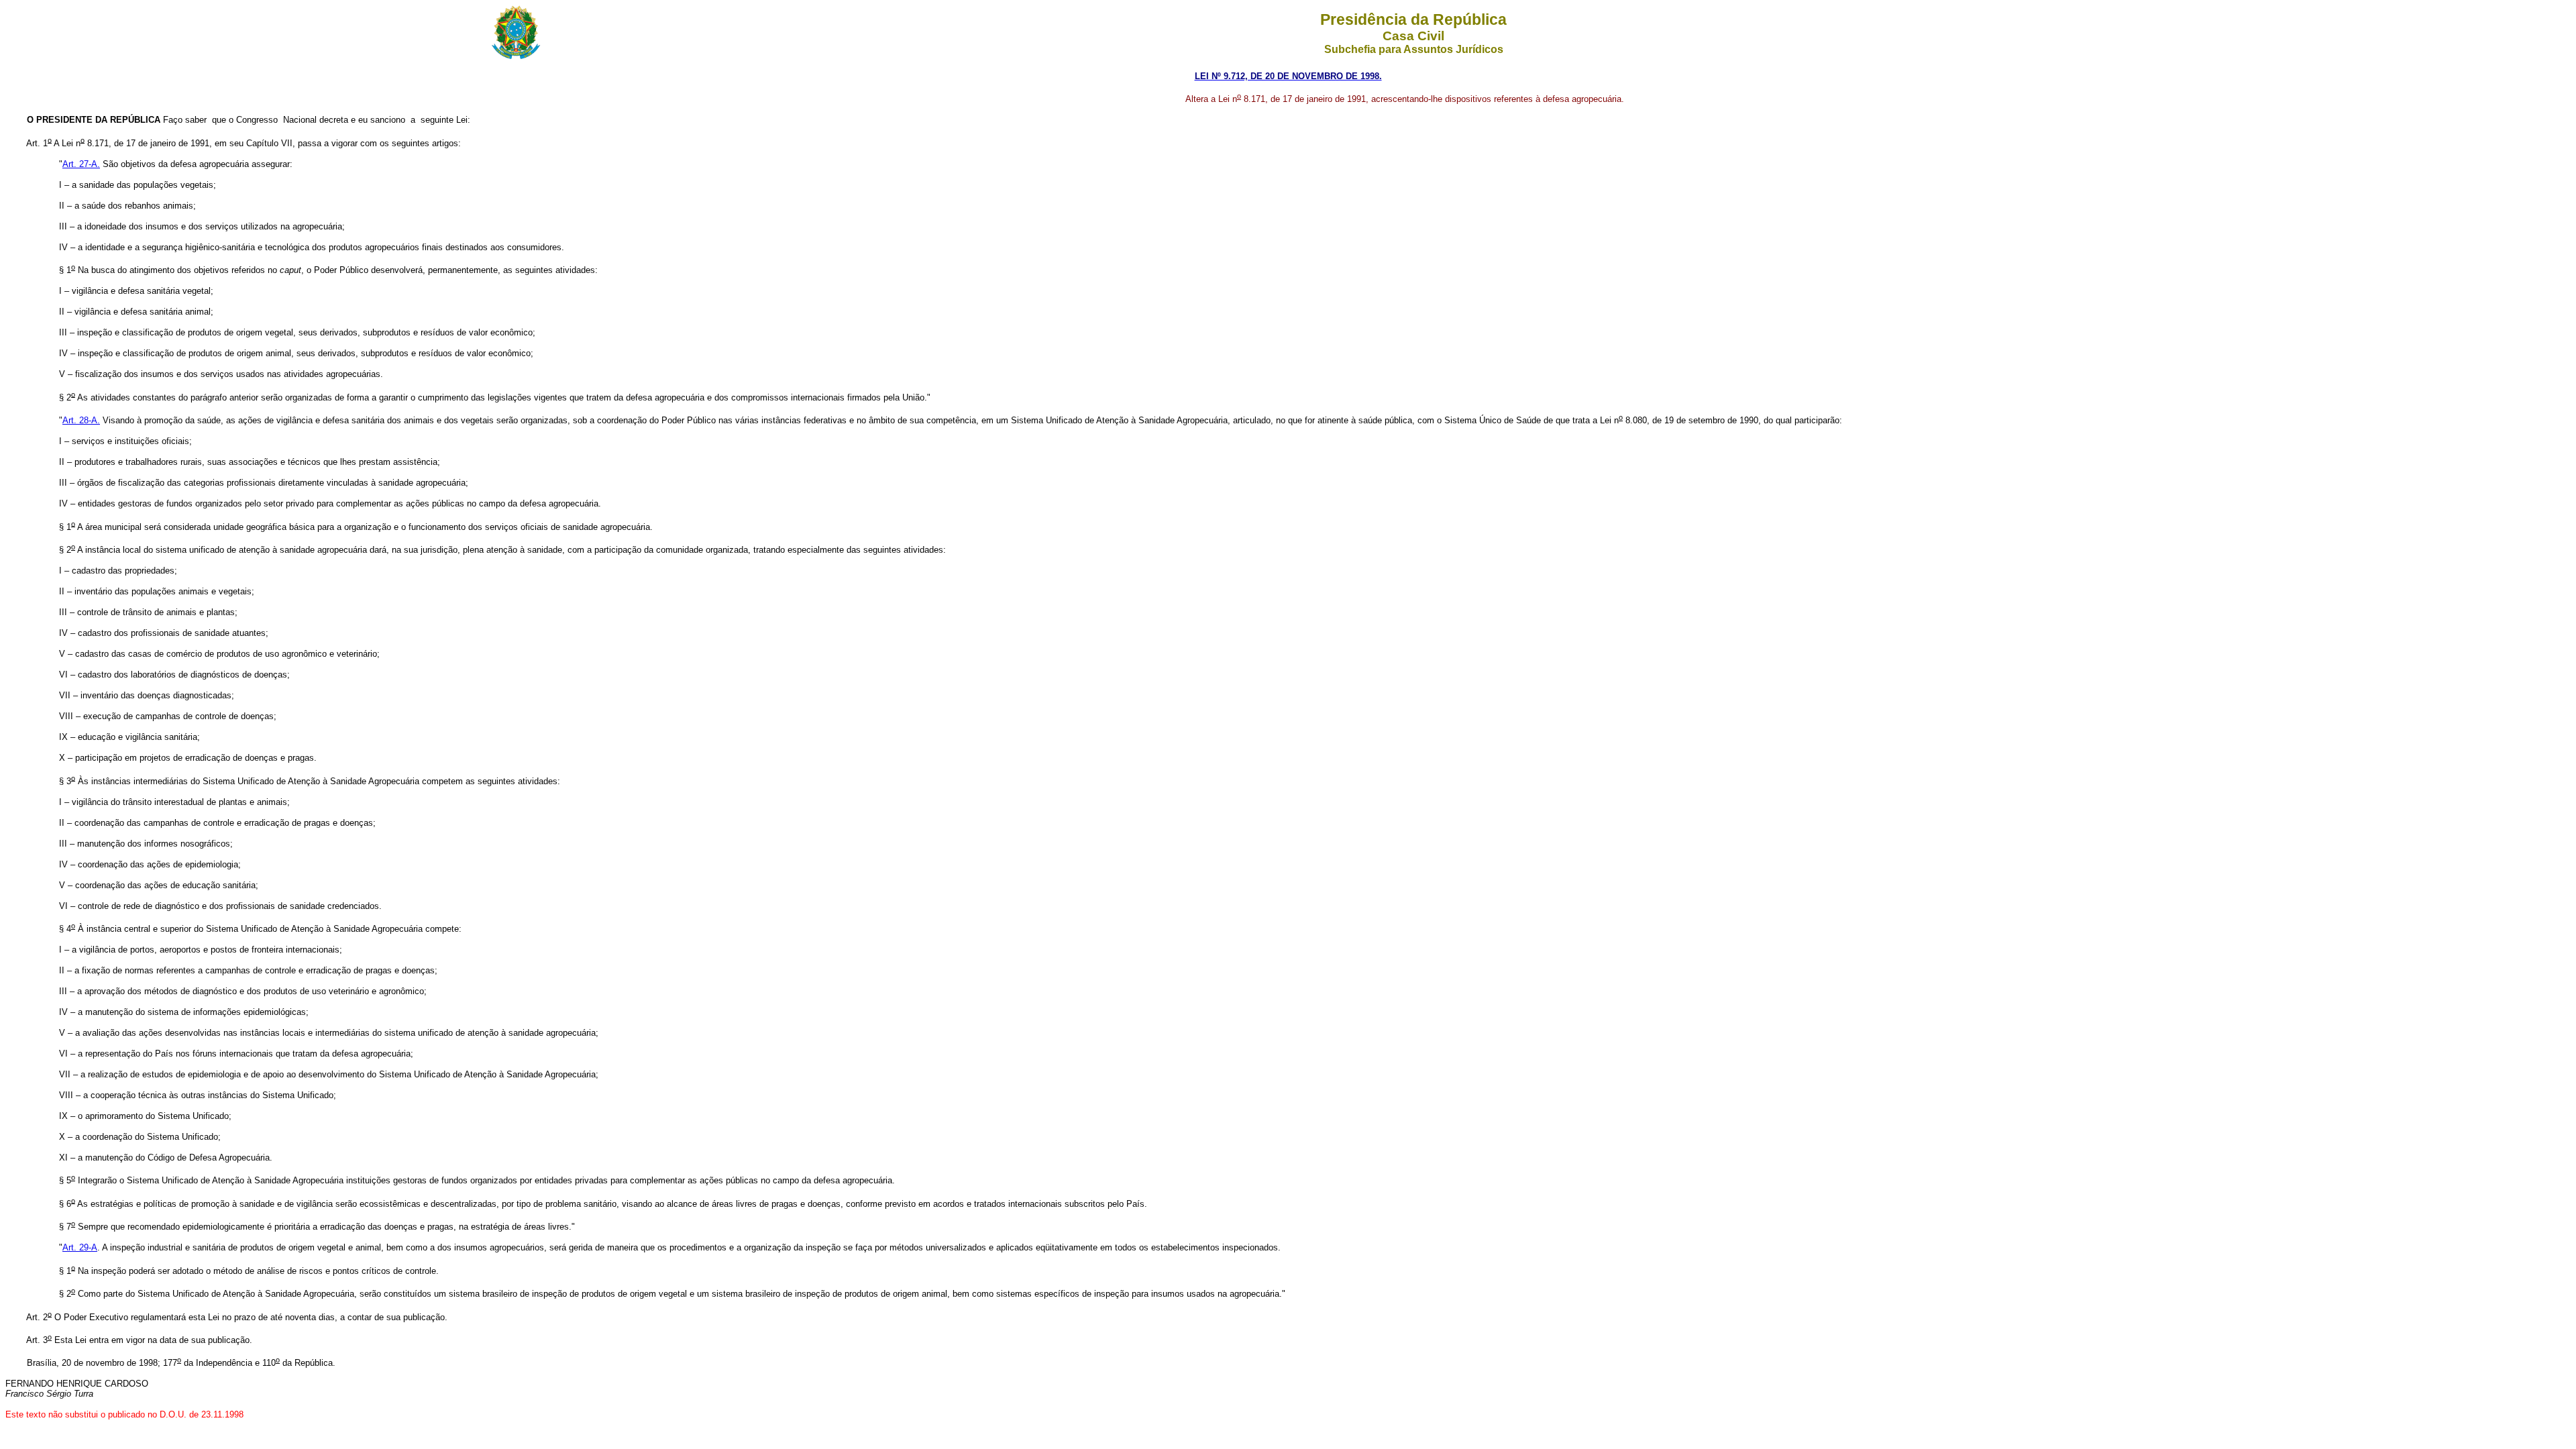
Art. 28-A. (81, 420)
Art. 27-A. (81, 164)
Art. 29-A (80, 1247)
